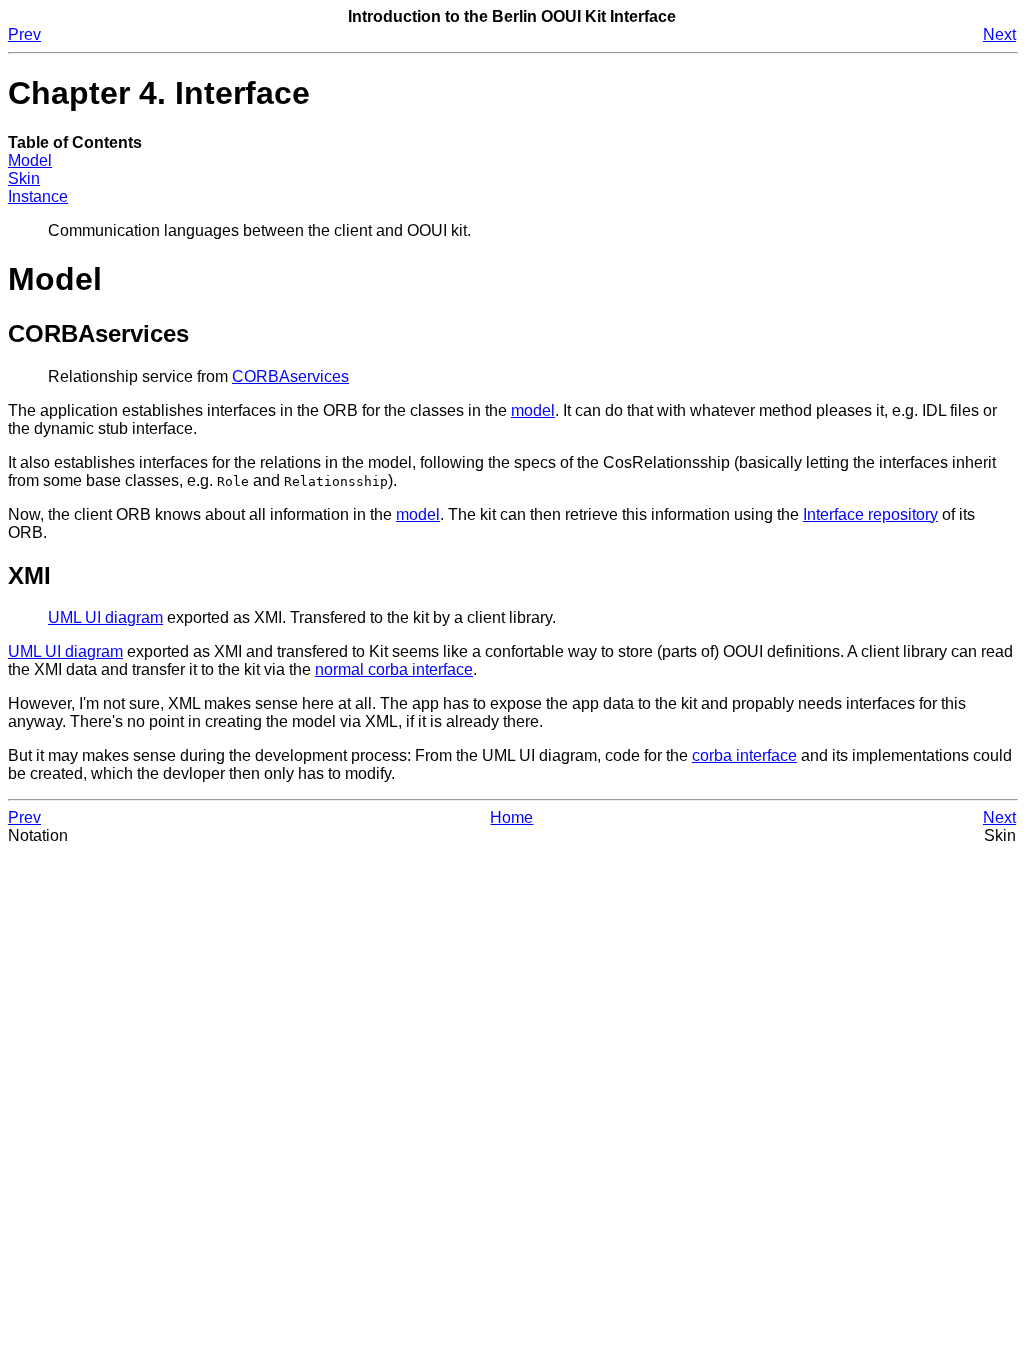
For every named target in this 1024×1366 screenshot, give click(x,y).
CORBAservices (290, 376)
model (533, 410)
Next (999, 34)
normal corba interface (394, 669)
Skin (24, 178)
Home (511, 817)
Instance (38, 196)
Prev (24, 34)
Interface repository (870, 514)
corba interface (744, 755)
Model (30, 160)
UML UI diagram (105, 617)
